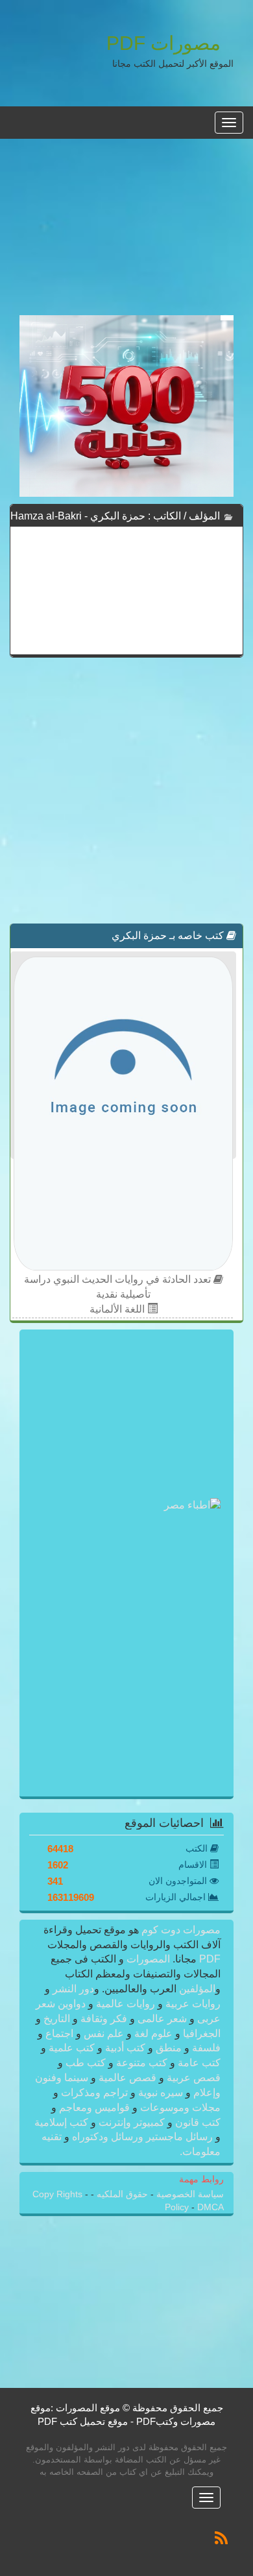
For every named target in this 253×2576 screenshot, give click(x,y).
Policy (178, 2207)
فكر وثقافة (104, 2019)
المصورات (147, 1959)
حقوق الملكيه (121, 2194)
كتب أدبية (125, 2048)
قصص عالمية (127, 2078)
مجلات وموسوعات (179, 2107)
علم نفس (104, 2033)
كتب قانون (197, 2122)
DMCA (211, 2207)
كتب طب (86, 2063)
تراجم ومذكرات (94, 2093)
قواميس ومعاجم (94, 2107)
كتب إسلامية (63, 2122)
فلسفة (205, 2048)
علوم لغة (153, 2033)
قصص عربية (192, 2078)
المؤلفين (196, 1989)
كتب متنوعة (142, 2063)
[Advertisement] (126, 234)
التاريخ (57, 2019)
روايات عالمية (126, 2004)
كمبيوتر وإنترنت (132, 2122)
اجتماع (59, 2033)
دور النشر (73, 1989)
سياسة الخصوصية (189, 2194)
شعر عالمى (162, 2019)
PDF (210, 1959)
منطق (169, 2048)
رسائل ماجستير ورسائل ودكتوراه (142, 2137)
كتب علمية (72, 2048)
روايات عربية (192, 2004)
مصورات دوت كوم (180, 1930)
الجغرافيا (200, 2033)
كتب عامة (198, 2063)
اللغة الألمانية (118, 1309)
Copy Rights (59, 2194)
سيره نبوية (161, 2093)
